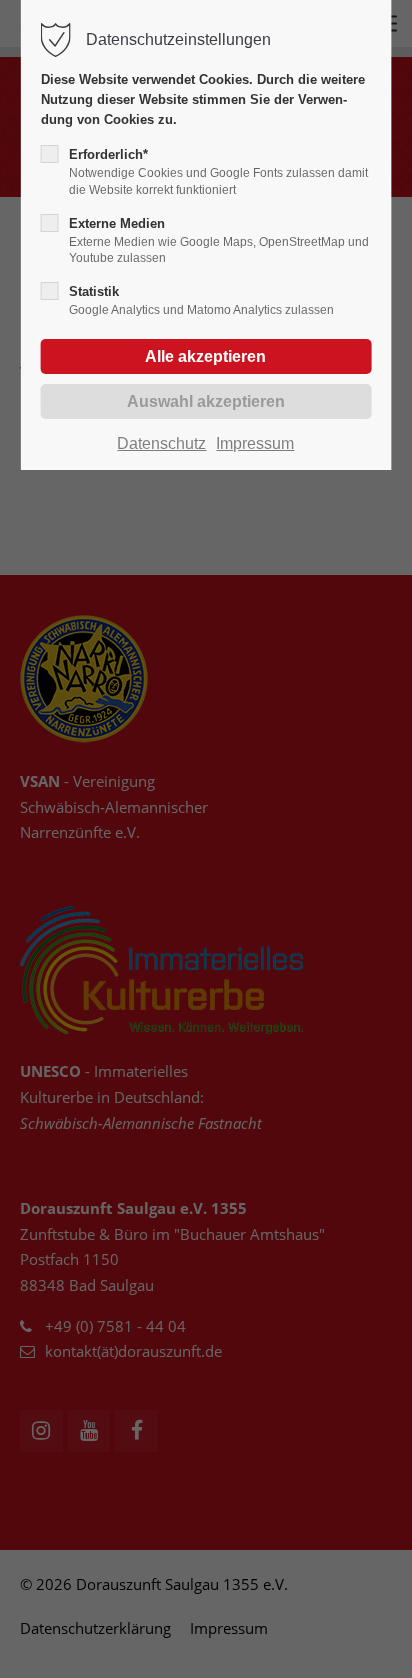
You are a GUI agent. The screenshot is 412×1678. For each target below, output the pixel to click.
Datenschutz (161, 443)
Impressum (255, 443)
